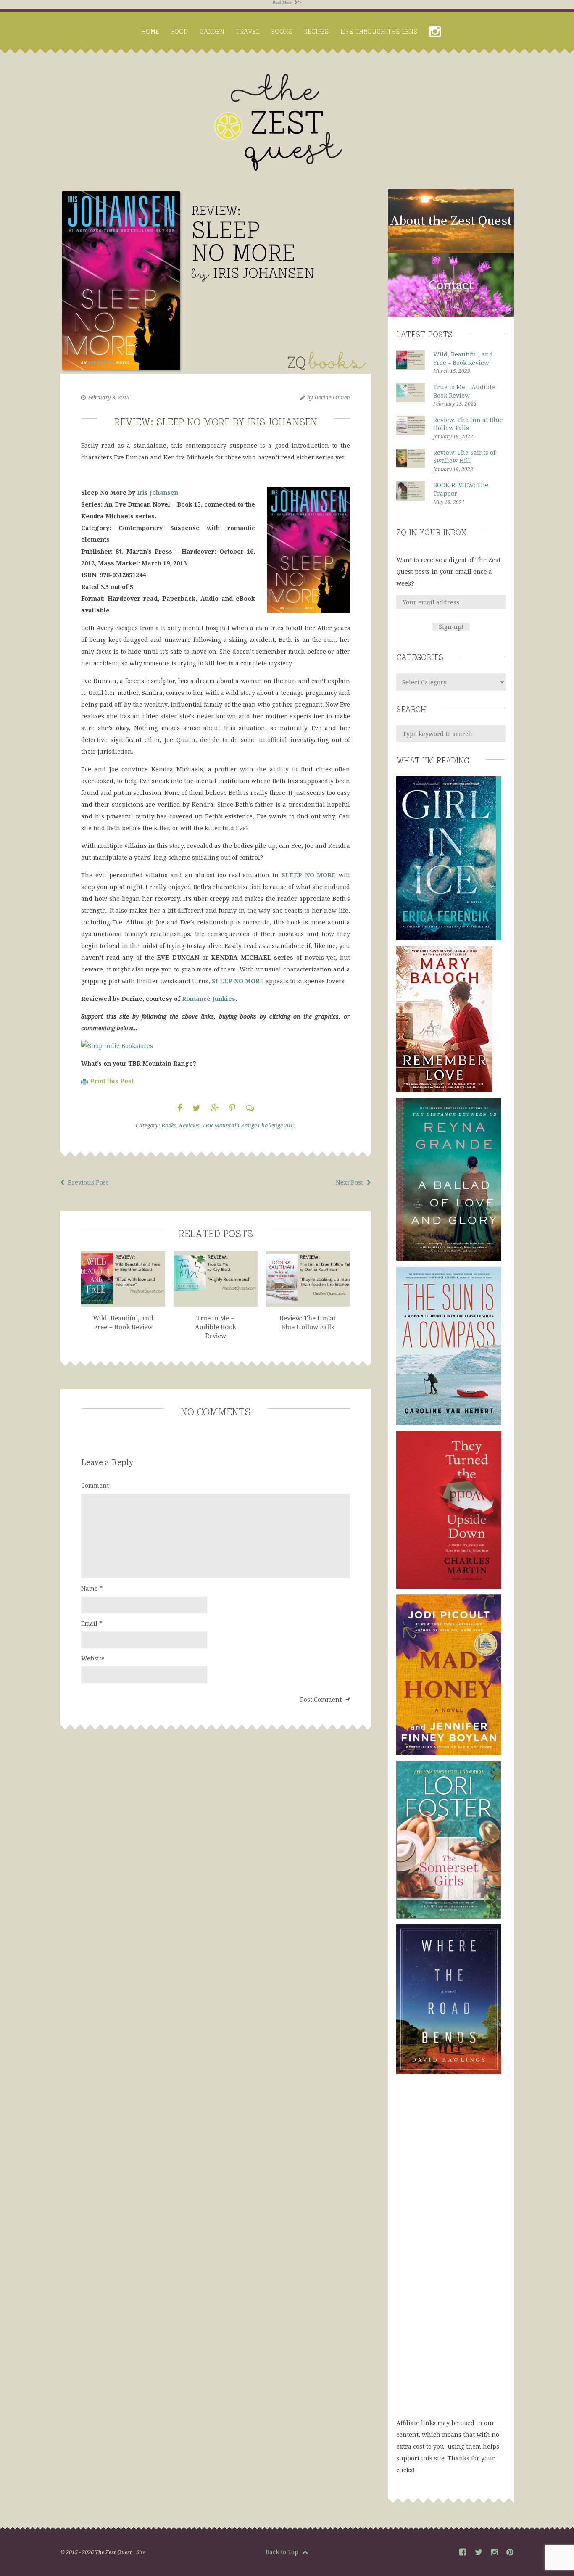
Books (282, 31)
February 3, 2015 (109, 397)
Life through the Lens (379, 31)
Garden (212, 31)
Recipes (316, 31)
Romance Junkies (209, 999)
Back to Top (283, 2552)
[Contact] (451, 315)
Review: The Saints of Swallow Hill (464, 457)
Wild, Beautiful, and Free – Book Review (463, 358)
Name (92, 1588)
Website (93, 1658)
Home (150, 31)
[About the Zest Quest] (451, 251)
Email (92, 1623)
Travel (248, 31)
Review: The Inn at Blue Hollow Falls (468, 424)
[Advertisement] (451, 2254)
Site (141, 2552)
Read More (283, 2)
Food (179, 31)
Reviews (189, 1125)
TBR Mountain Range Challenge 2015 (249, 1125)
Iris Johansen (158, 492)
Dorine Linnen (332, 397)
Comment (95, 1485)
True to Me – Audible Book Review (464, 391)
